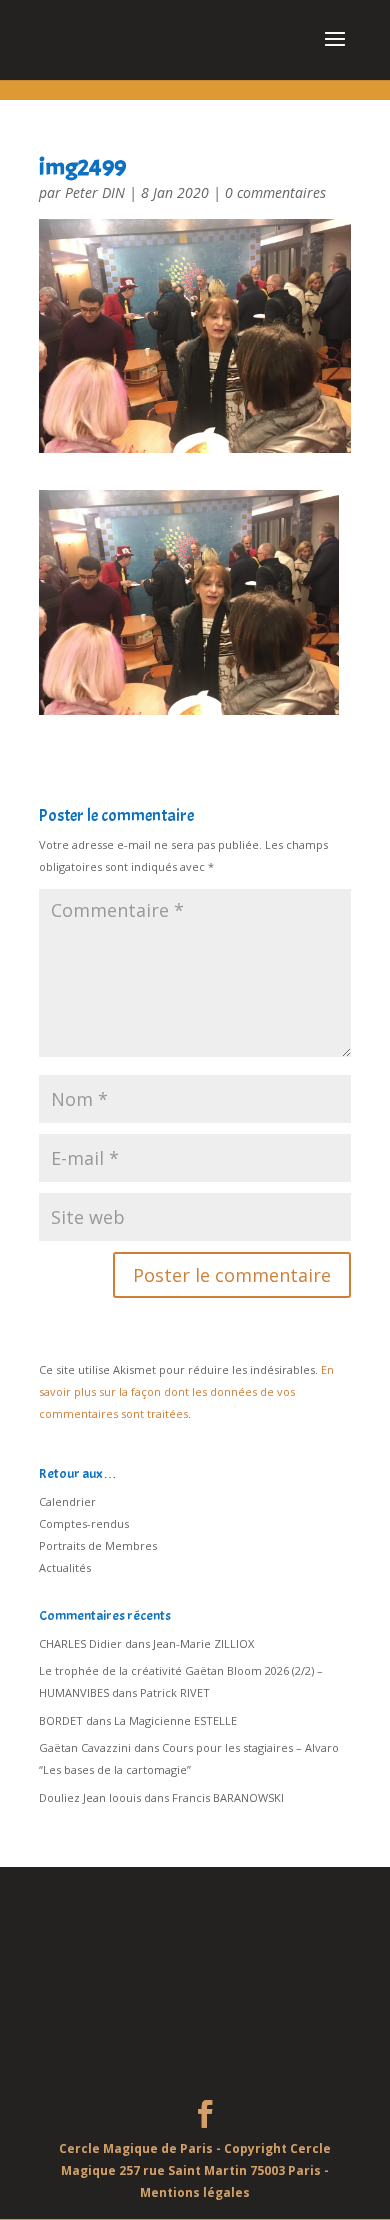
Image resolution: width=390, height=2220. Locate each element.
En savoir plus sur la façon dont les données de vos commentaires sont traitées (186, 1391)
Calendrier (67, 1501)
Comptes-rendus (84, 1523)
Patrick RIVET (175, 1692)
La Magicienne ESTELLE (175, 1720)
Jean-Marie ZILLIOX (203, 1643)
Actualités (65, 1567)
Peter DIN (95, 192)
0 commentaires (275, 192)
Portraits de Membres (98, 1545)
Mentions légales (195, 2192)
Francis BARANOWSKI (228, 1797)
